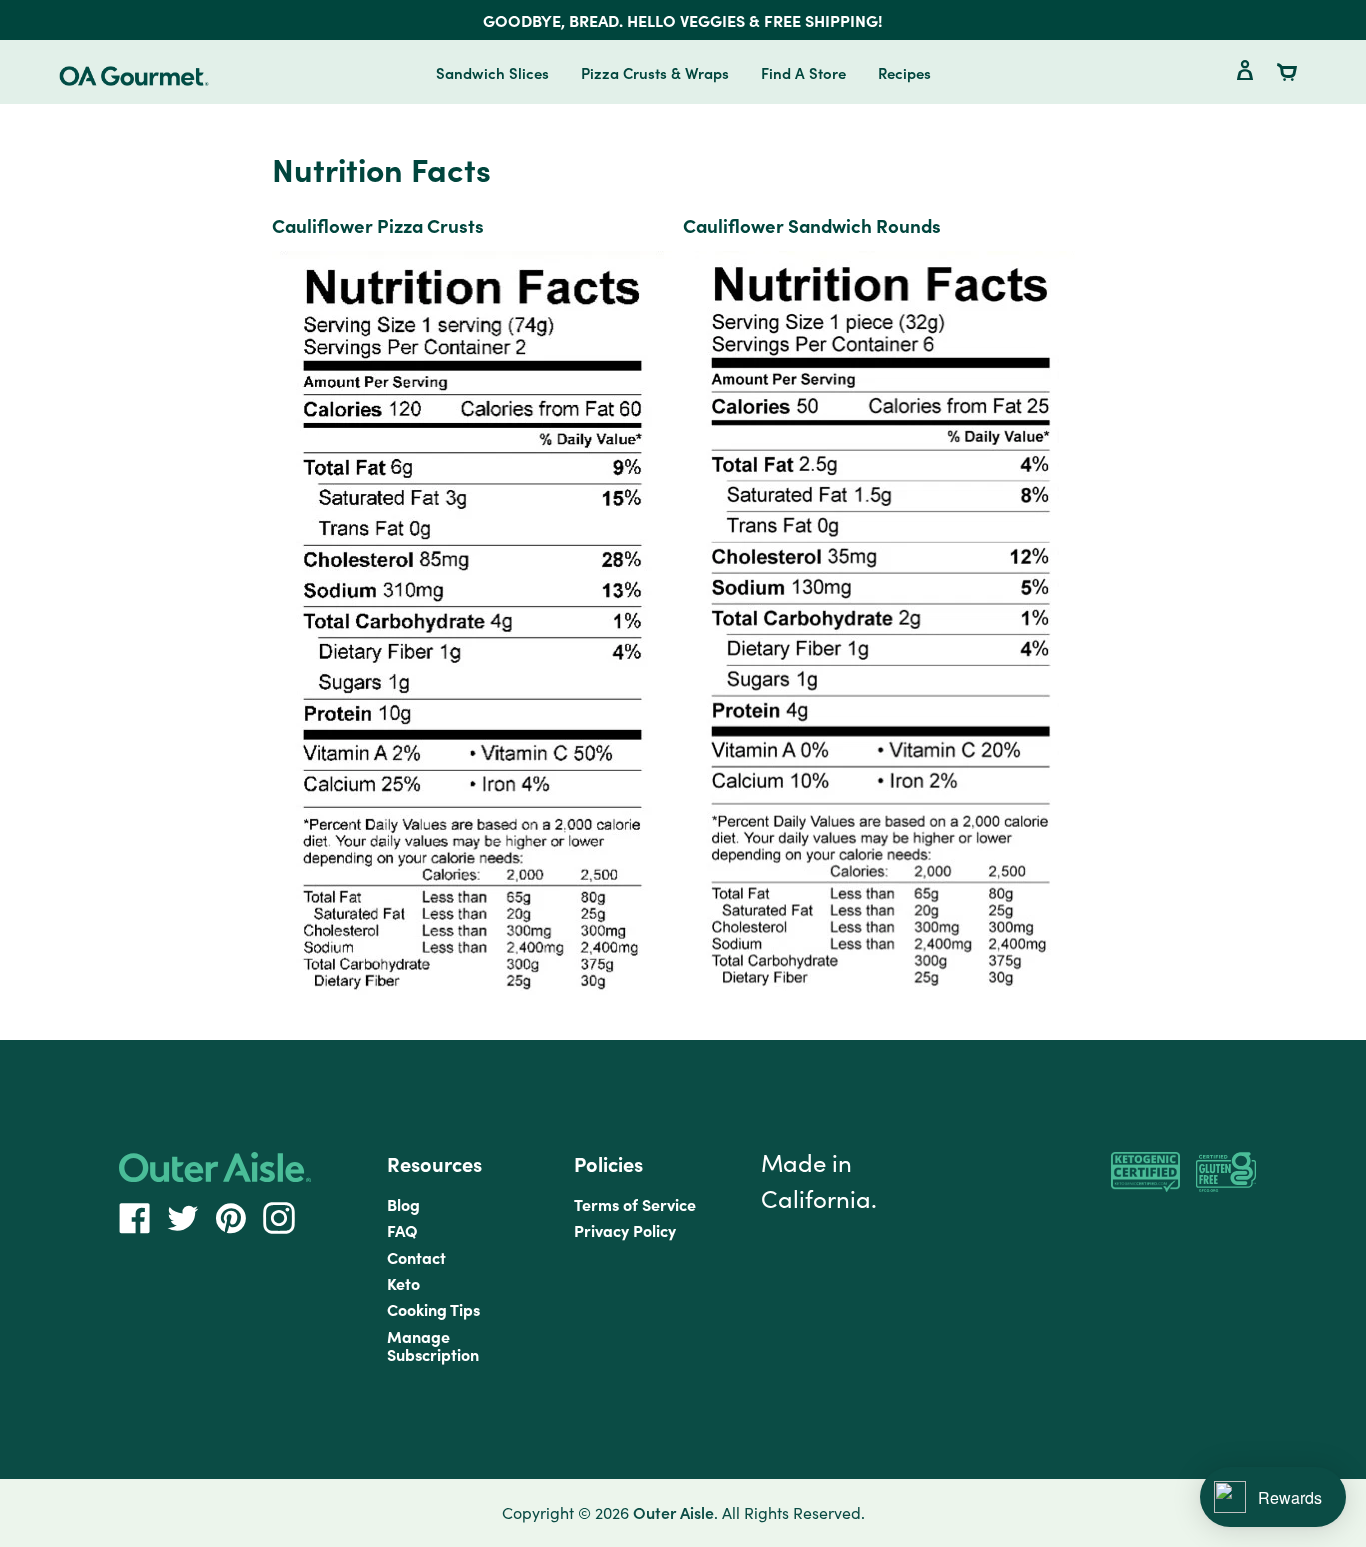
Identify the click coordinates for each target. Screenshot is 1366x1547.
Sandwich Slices (492, 72)
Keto (403, 1283)
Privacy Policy (625, 1230)
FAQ (402, 1230)
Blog (403, 1204)
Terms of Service (635, 1204)
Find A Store (803, 72)
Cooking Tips (433, 1309)
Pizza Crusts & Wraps (655, 72)
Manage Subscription (433, 1345)
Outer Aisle (673, 1512)
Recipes (904, 72)
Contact (416, 1257)
